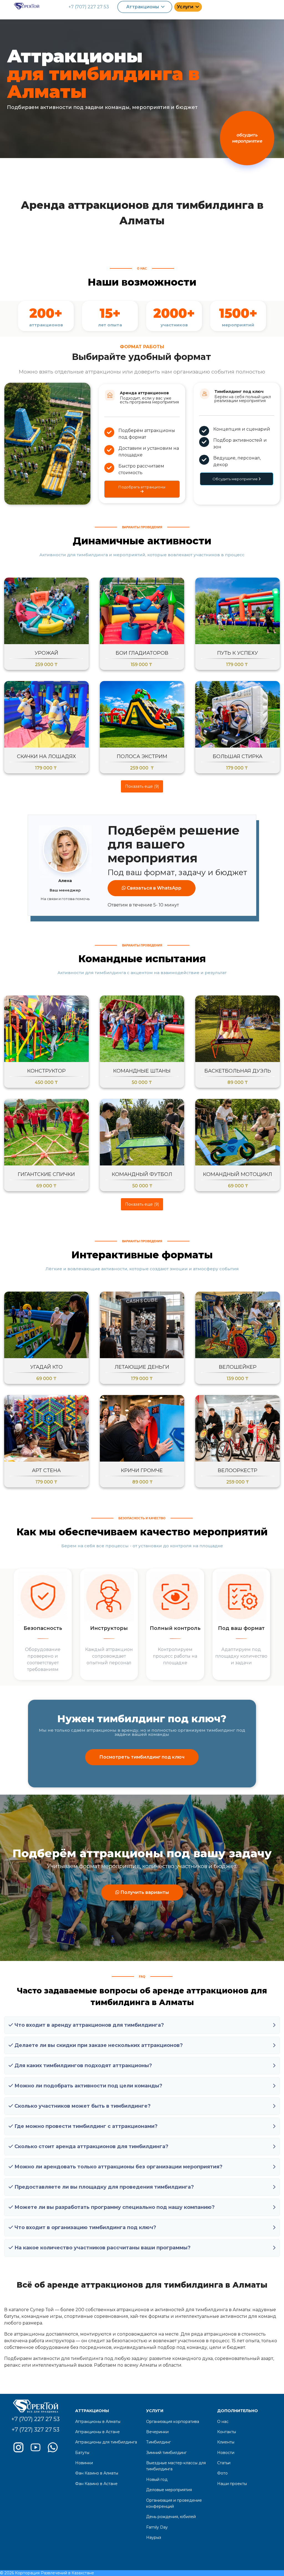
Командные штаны (142, 1071)
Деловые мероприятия (169, 2490)
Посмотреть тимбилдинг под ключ (142, 1757)
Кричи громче (142, 1470)
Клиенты (226, 2442)
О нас (223, 2422)
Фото (222, 2473)
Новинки (84, 2463)
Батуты (82, 2453)
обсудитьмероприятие (247, 138)
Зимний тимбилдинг (166, 2453)
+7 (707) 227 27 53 (89, 7)
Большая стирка (238, 756)
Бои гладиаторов (142, 653)
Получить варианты (144, 1892)
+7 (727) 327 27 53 (35, 2430)
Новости (226, 2453)
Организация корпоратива (173, 2422)
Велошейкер (238, 1367)
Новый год (157, 2480)
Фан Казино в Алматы (97, 2473)
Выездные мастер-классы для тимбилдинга (176, 2466)
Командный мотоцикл (238, 1174)
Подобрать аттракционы (142, 487)
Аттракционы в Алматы (98, 2422)
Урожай (46, 653)
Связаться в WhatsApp (154, 888)
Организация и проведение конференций (174, 2503)
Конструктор (46, 1071)
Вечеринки (157, 2432)
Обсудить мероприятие (235, 479)
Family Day (157, 2527)
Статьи (224, 2463)
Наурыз (154, 2537)
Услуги (185, 7)
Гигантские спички (46, 1174)
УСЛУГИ (155, 2411)
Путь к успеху (238, 653)
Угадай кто (46, 1367)
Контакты (227, 2432)
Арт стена (46, 1470)
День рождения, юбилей (171, 2517)
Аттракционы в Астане (97, 2432)
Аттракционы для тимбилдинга (106, 2442)
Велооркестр (238, 1470)
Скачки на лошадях (46, 756)
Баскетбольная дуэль (238, 1071)
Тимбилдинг (159, 2442)
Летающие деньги (142, 1367)
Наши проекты (232, 2484)
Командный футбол (142, 1174)
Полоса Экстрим (142, 756)
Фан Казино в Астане (96, 2484)
